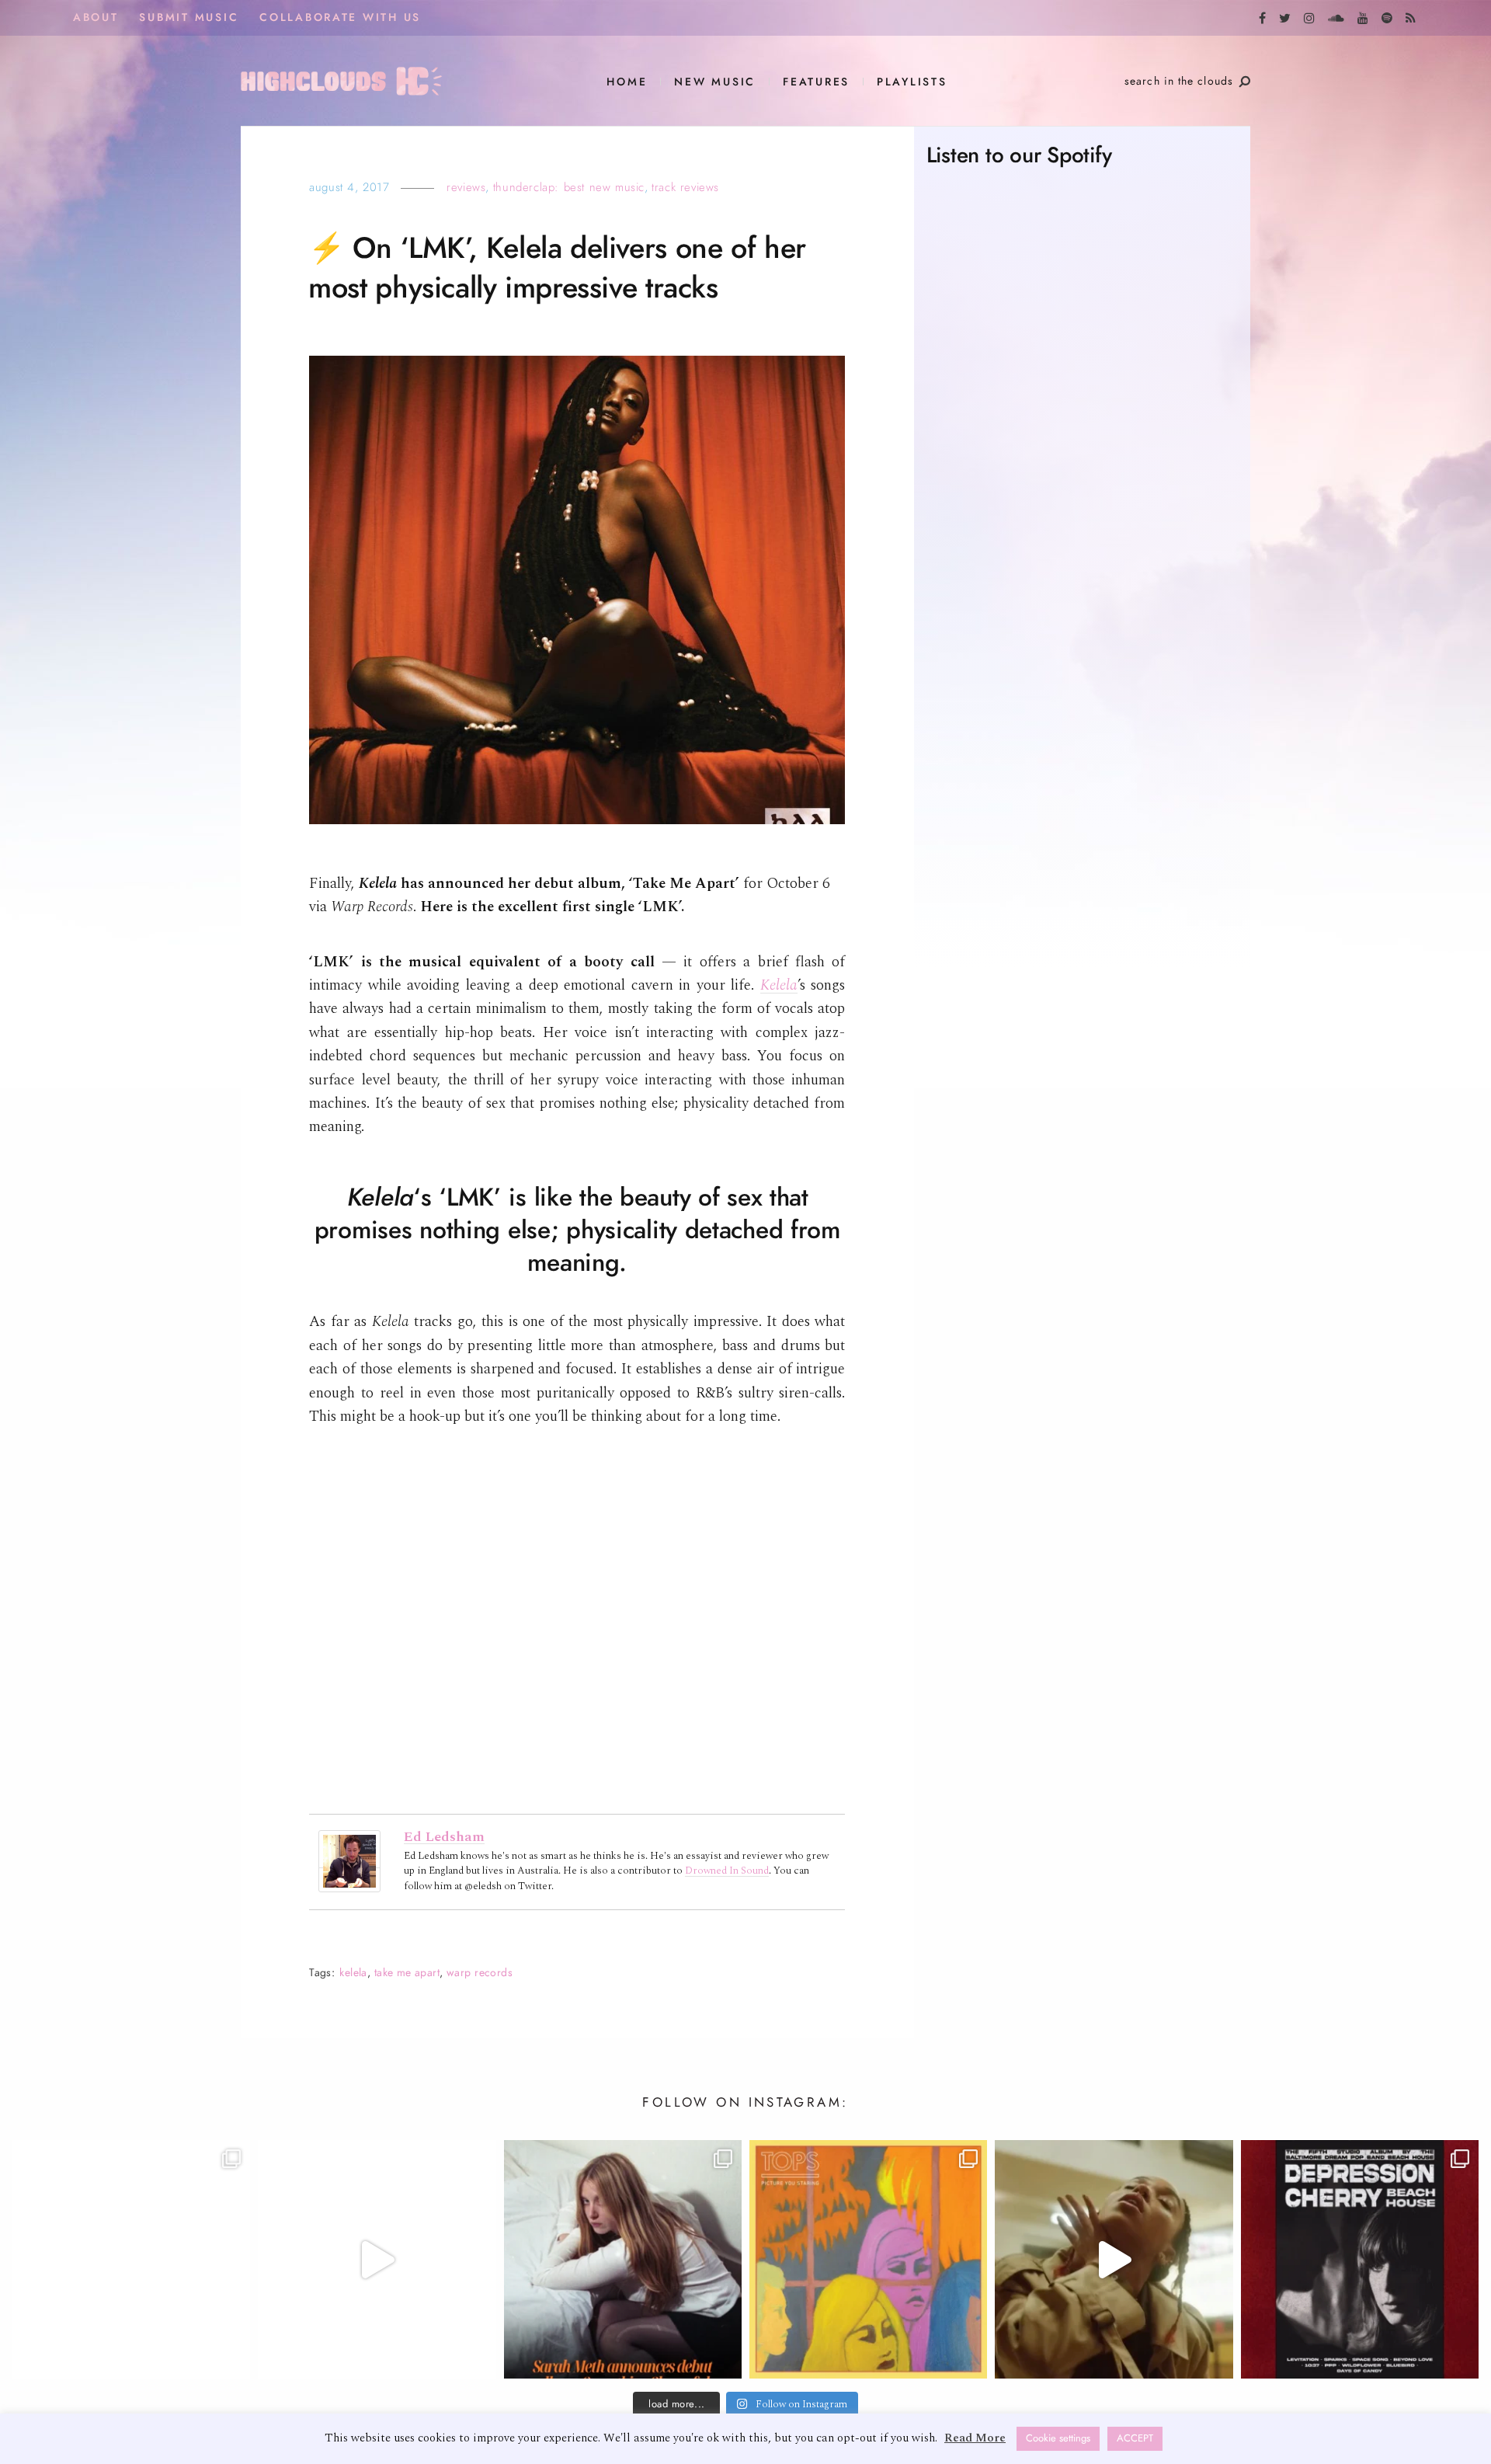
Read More (975, 2438)
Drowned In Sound (727, 1871)
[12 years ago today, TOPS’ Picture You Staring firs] (868, 2259)
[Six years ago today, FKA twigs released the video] (1114, 2259)
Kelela (353, 1973)
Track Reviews (685, 187)
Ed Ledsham (444, 1837)
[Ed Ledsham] (349, 1860)
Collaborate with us (340, 17)
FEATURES (816, 82)
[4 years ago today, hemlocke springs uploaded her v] (377, 2259)
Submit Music (189, 17)
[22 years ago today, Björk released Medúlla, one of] (131, 2259)
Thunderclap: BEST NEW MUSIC (569, 187)
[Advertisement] (1082, 806)
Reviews (466, 187)
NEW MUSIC (715, 82)
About (96, 17)
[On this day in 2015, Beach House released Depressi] (1360, 2259)
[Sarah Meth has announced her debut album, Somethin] (623, 2259)
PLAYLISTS (912, 82)
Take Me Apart (407, 1973)
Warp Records (480, 1973)
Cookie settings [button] (1058, 2438)
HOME (627, 82)
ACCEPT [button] (1135, 2438)
